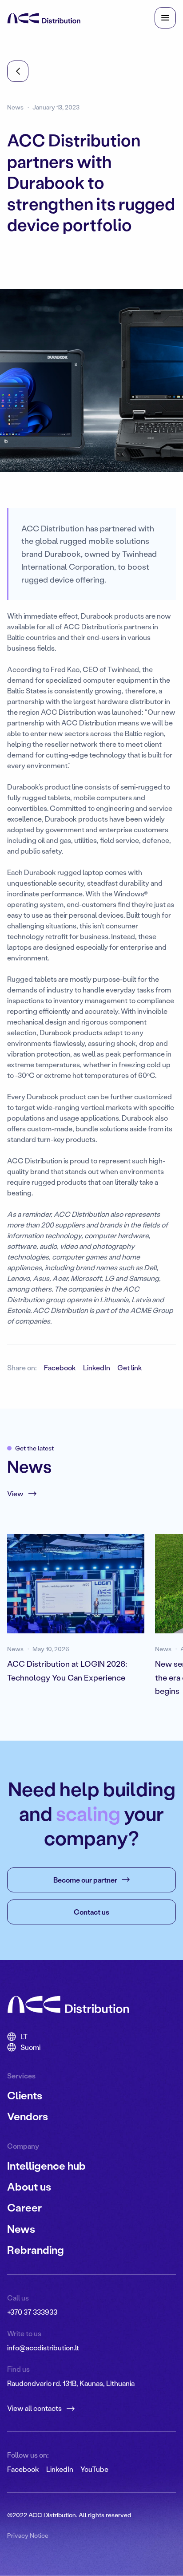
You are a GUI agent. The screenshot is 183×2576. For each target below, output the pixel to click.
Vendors (28, 2116)
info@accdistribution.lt (43, 2347)
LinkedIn (97, 1367)
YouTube (94, 2469)
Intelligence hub (46, 2165)
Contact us (91, 1912)
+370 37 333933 (32, 2312)
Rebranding (36, 2250)
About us (29, 2186)
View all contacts (34, 2408)
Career (24, 2207)
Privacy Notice (28, 2535)
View (15, 1493)
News (21, 2229)
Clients (25, 2095)
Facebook (60, 1367)
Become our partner (85, 1880)
